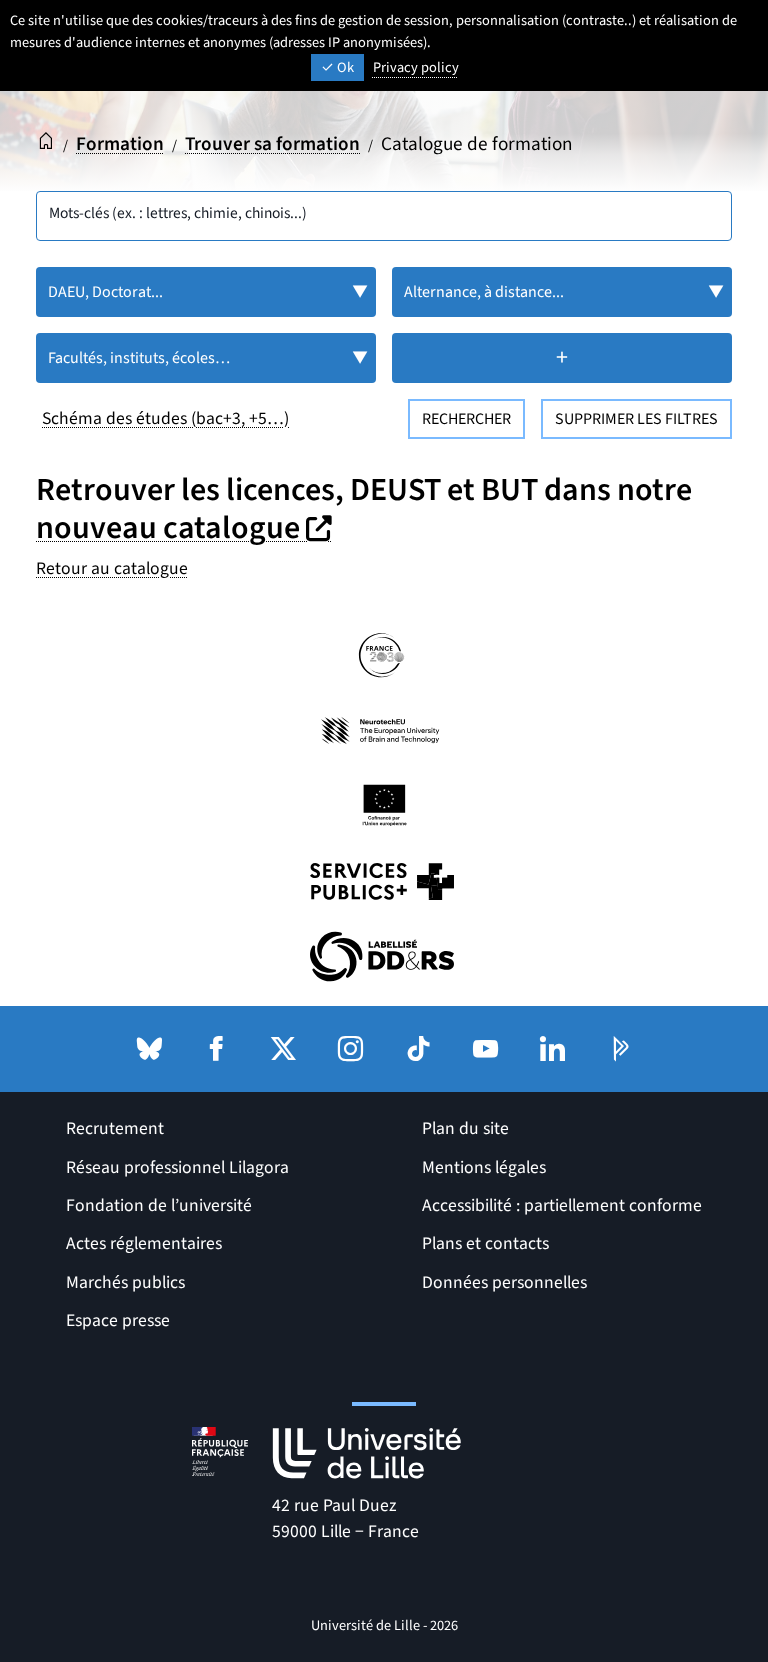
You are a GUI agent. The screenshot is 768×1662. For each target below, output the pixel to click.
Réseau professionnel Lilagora (177, 1167)
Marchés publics (125, 1282)
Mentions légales (484, 1167)
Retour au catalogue (112, 568)
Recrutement (115, 1128)
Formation (120, 144)
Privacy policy (416, 67)
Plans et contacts (485, 1243)
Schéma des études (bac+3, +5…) (165, 418)
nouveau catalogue (186, 528)
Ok (344, 67)
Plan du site (465, 1128)
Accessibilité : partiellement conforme (562, 1205)
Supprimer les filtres (636, 419)
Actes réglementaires (144, 1243)
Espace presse (118, 1320)
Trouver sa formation (272, 144)
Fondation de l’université (159, 1205)
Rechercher (466, 419)
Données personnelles (504, 1282)
